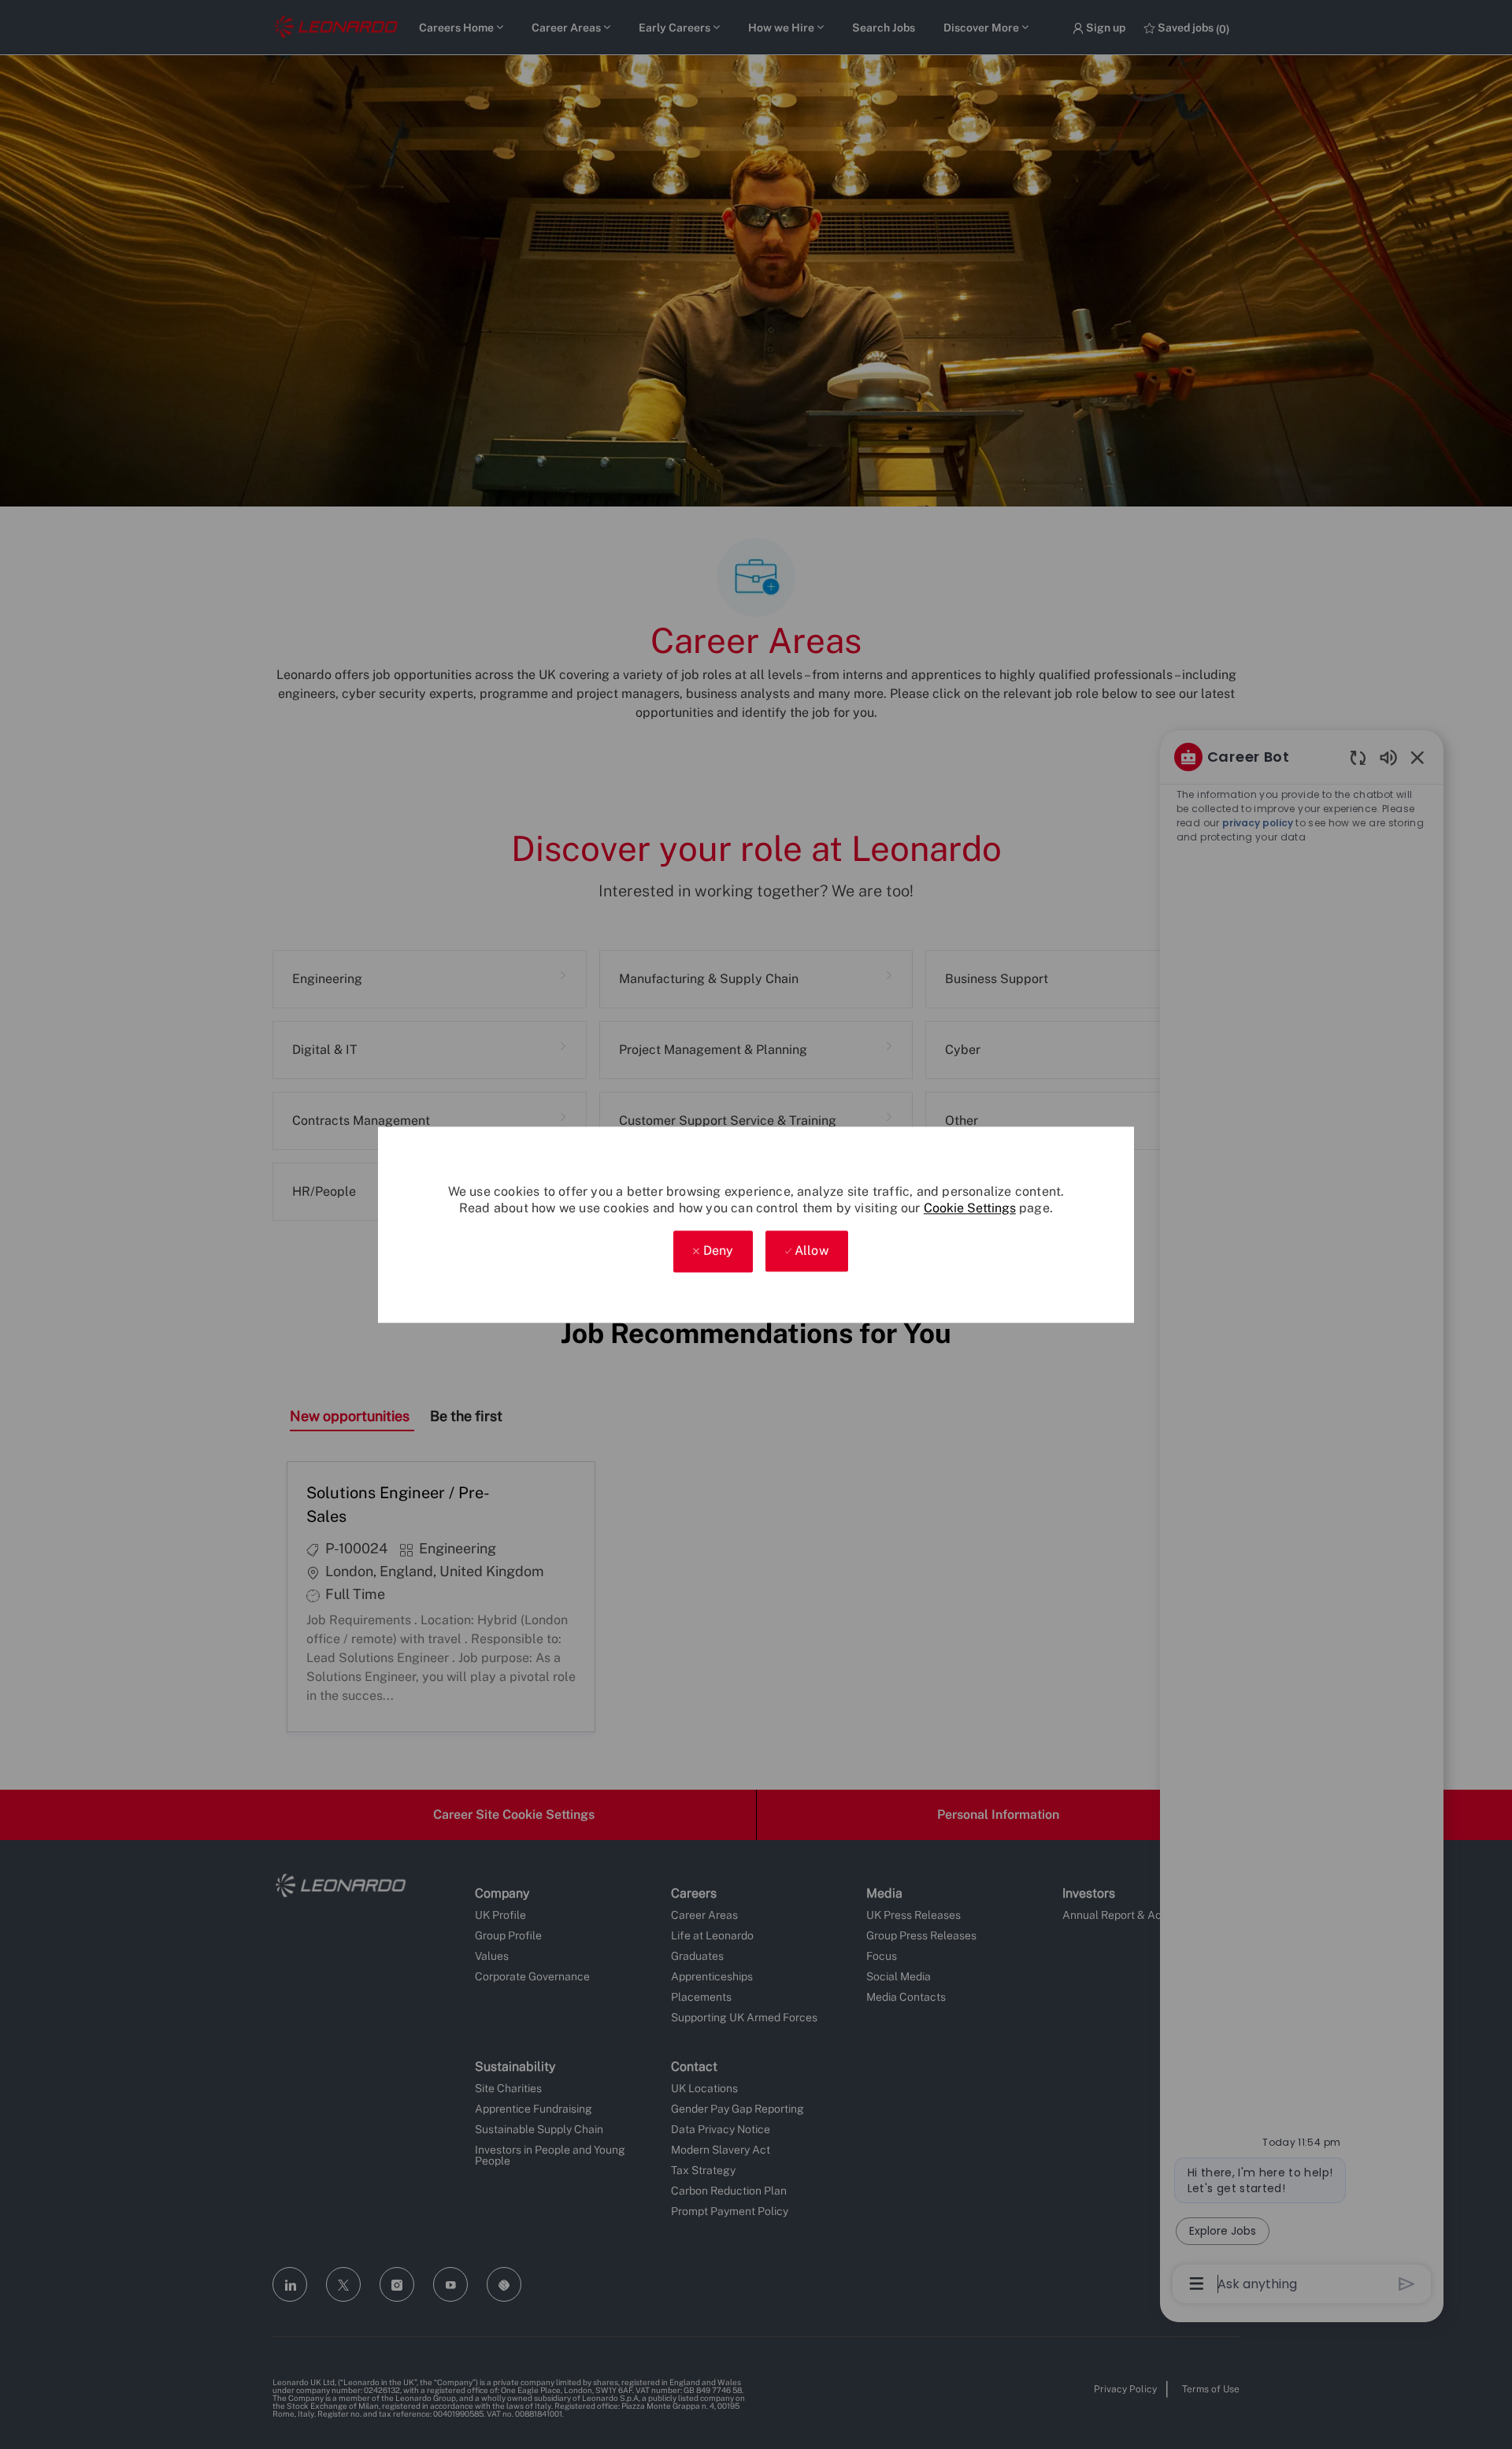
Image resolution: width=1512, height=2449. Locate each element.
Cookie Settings (970, 1209)
